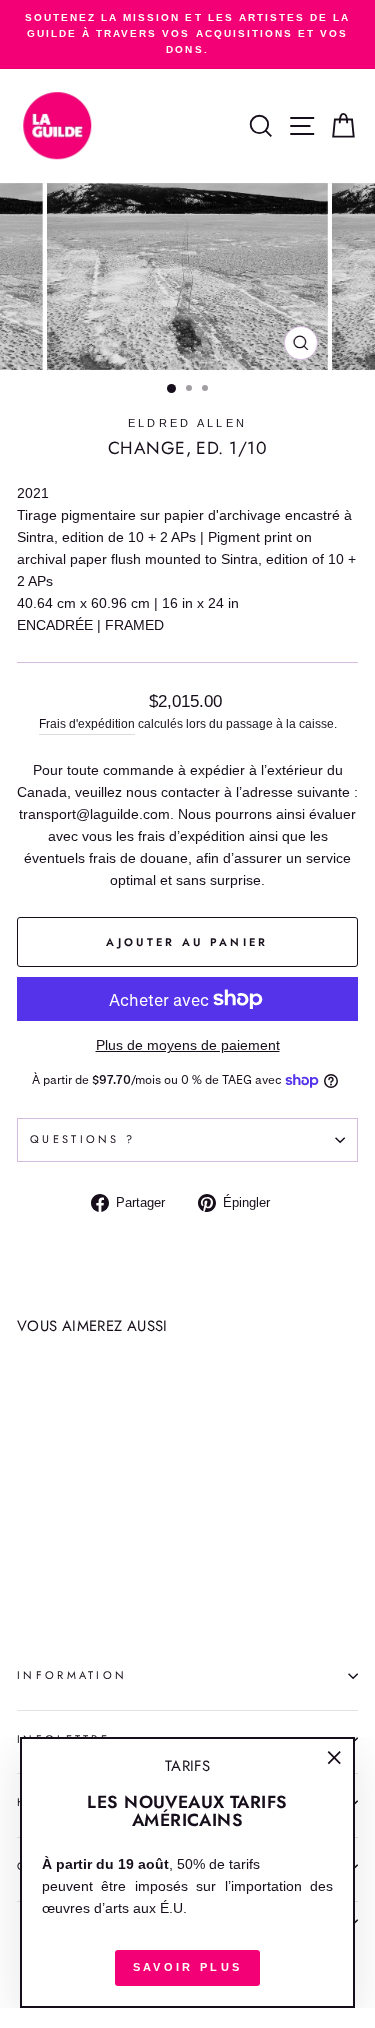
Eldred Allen (188, 423)
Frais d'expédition (87, 723)
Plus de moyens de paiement (188, 1045)
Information (72, 1675)
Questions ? (82, 1139)
